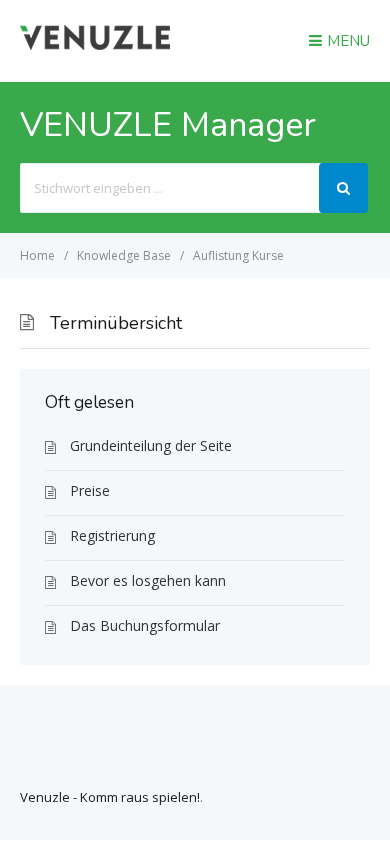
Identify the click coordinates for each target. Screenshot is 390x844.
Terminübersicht (116, 323)
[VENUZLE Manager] (95, 44)
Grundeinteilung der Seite (151, 445)
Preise (90, 490)
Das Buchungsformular (145, 625)
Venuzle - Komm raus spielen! (110, 797)
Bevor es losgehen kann (148, 580)
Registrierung (112, 535)
